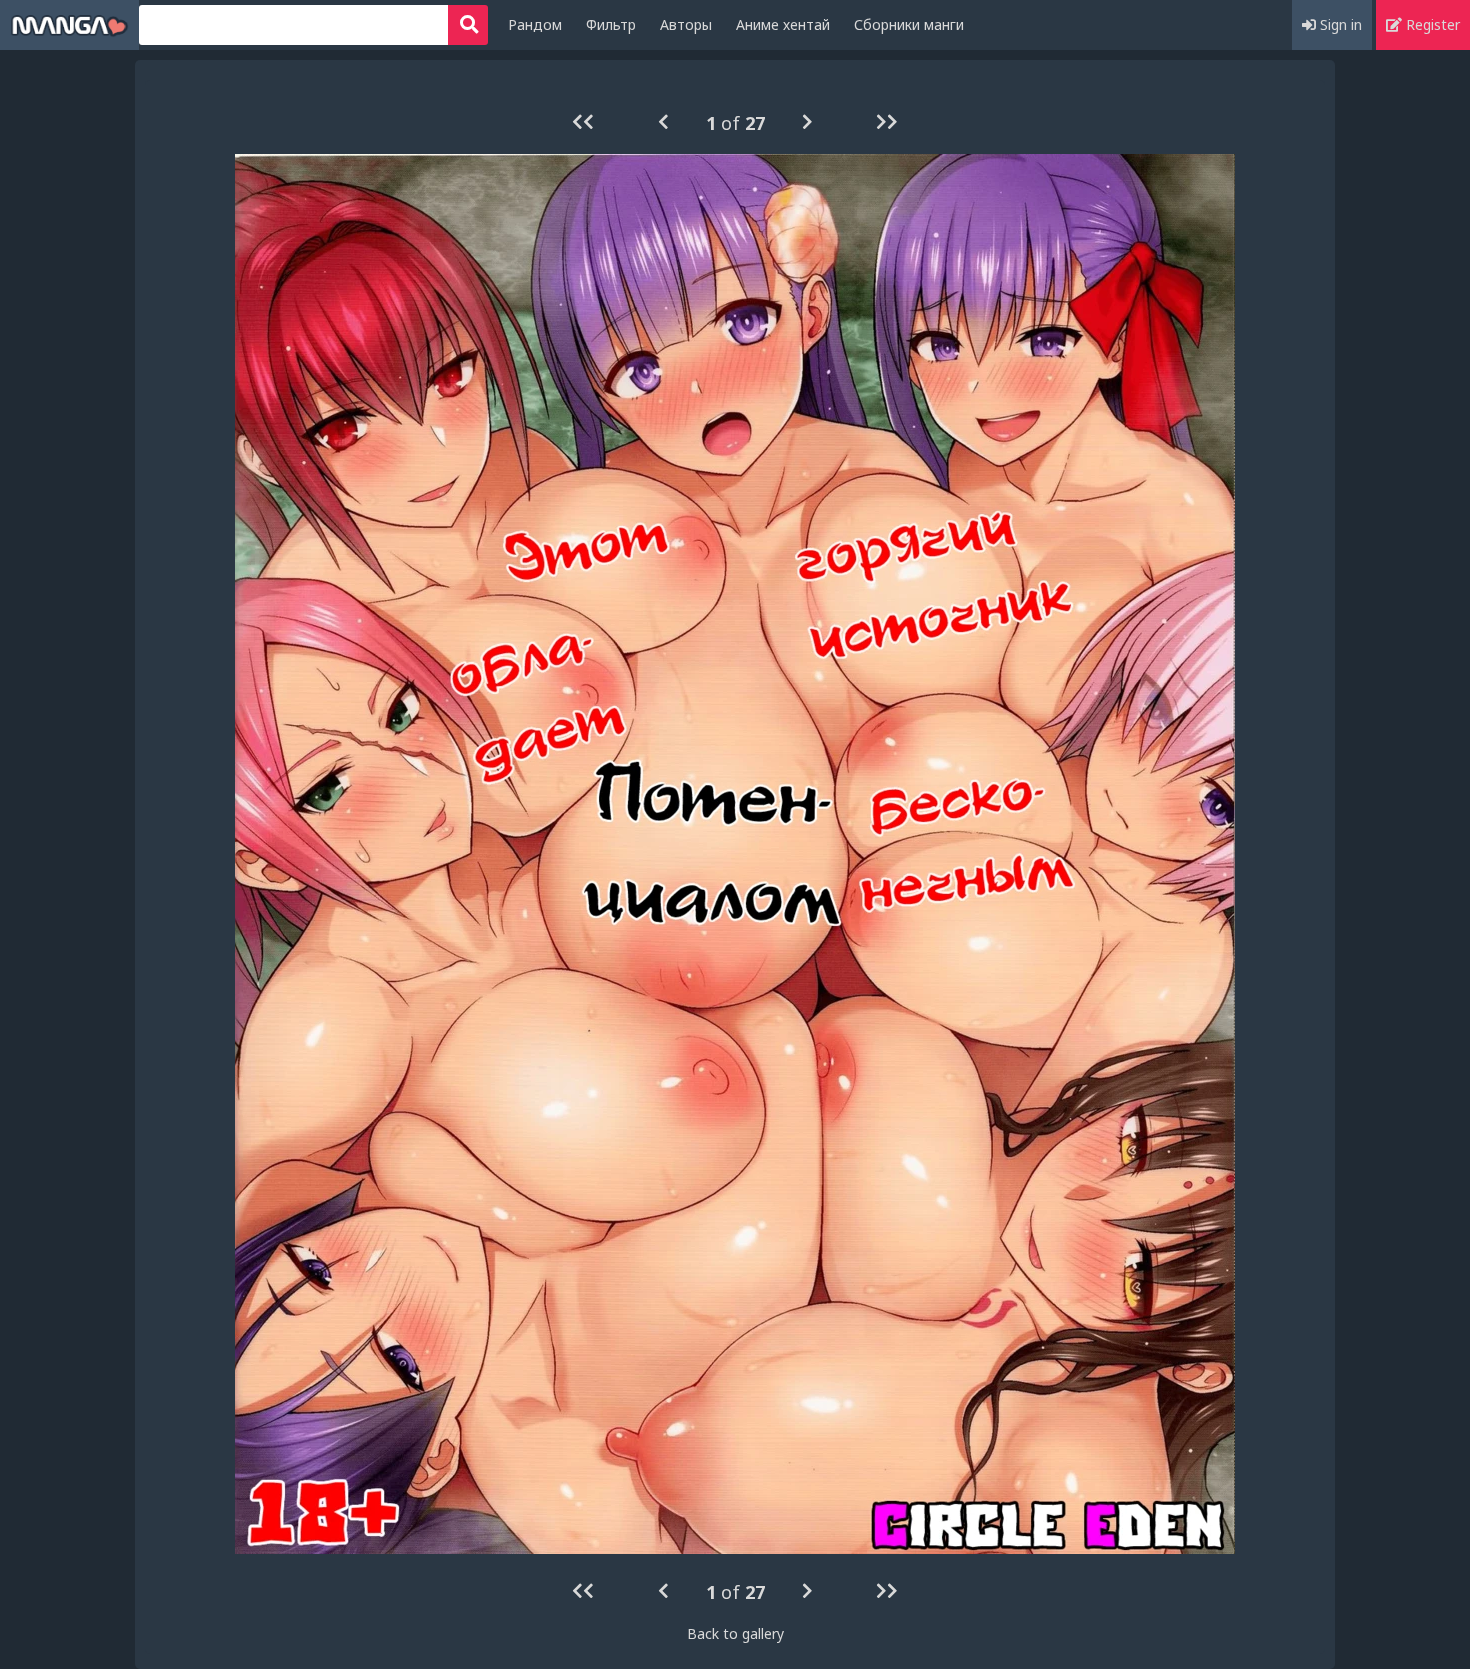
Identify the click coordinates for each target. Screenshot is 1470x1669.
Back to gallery (735, 1633)
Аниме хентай (783, 24)
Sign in (1339, 24)
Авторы (686, 24)
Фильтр (611, 24)
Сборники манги (909, 24)
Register (1431, 24)
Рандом (535, 24)
